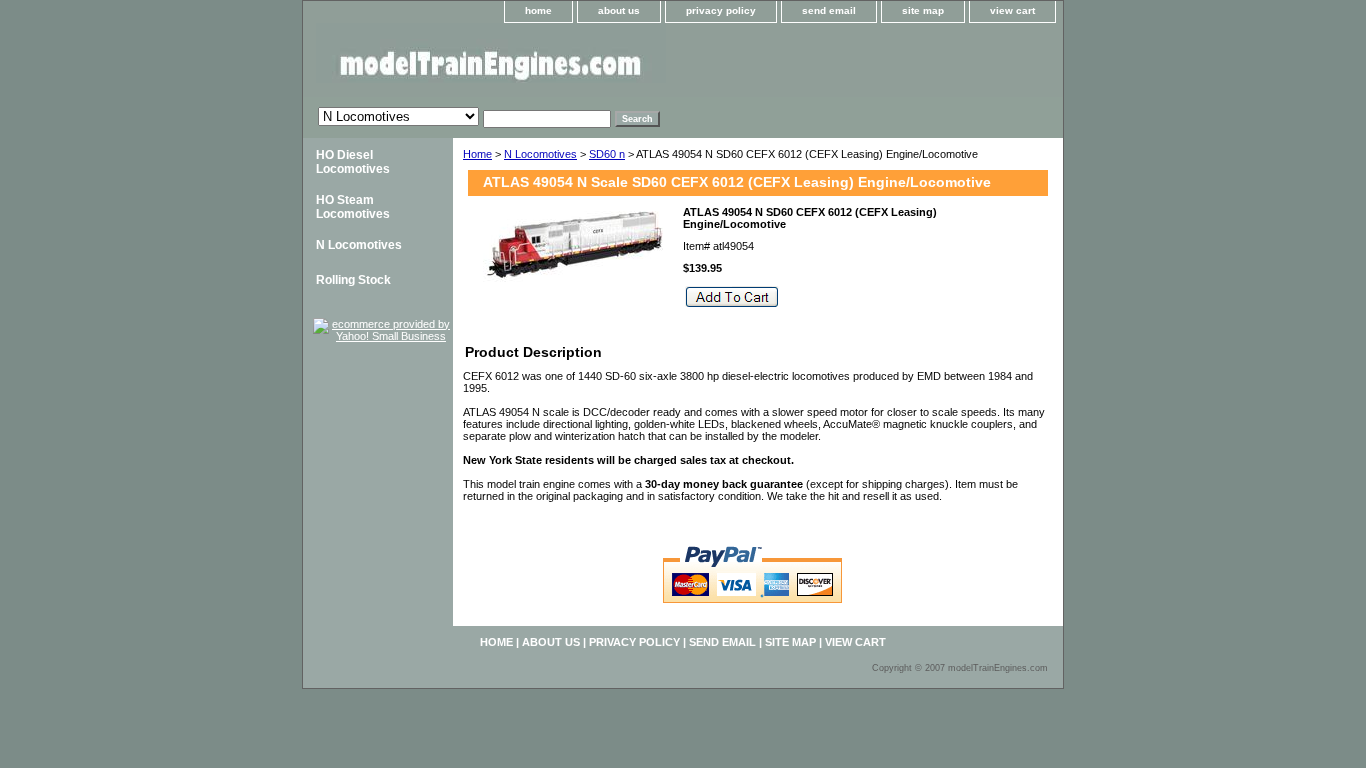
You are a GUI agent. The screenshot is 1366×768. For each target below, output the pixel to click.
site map (923, 10)
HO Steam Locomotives (353, 207)
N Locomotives (540, 154)
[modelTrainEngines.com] (553, 60)
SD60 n (607, 154)
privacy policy (721, 10)
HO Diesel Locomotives (353, 162)
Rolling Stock (353, 280)
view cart (1012, 10)
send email (829, 10)
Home (477, 154)
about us (619, 10)
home (538, 10)
